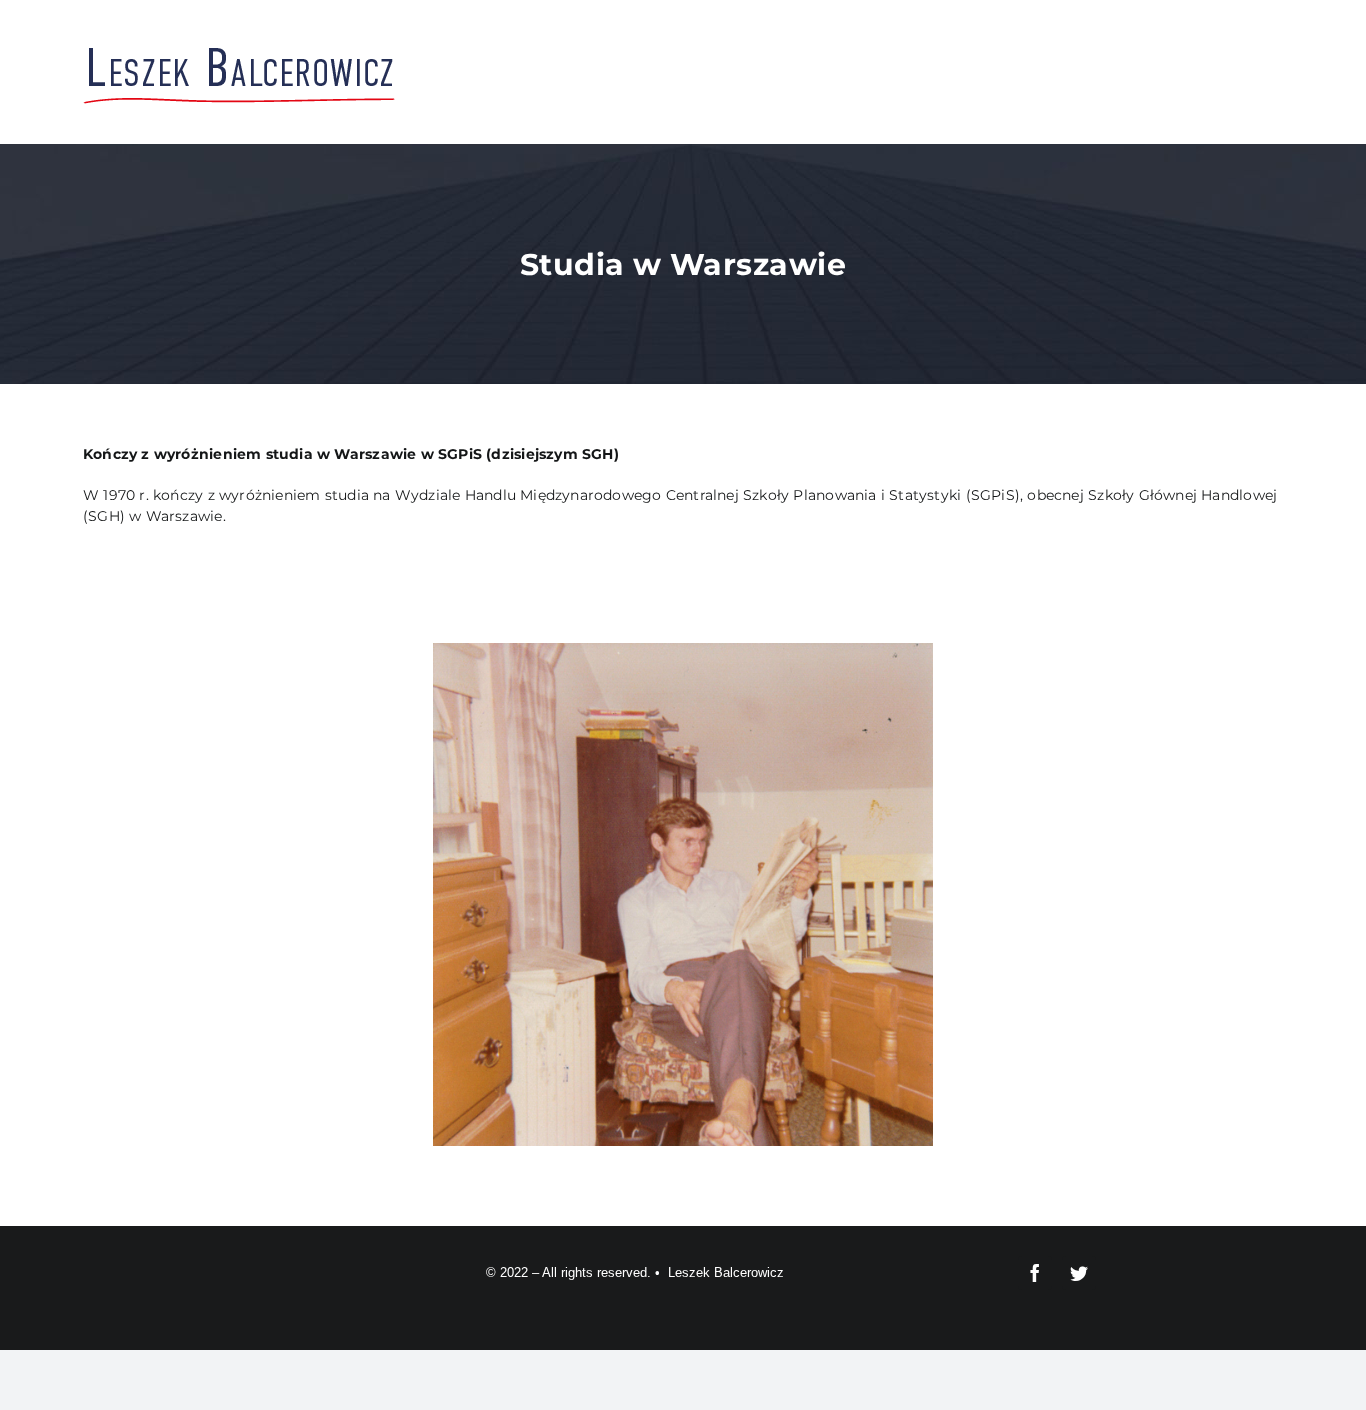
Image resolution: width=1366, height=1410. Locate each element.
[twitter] (1079, 1273)
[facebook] (1035, 1273)
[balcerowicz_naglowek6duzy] (239, 47)
